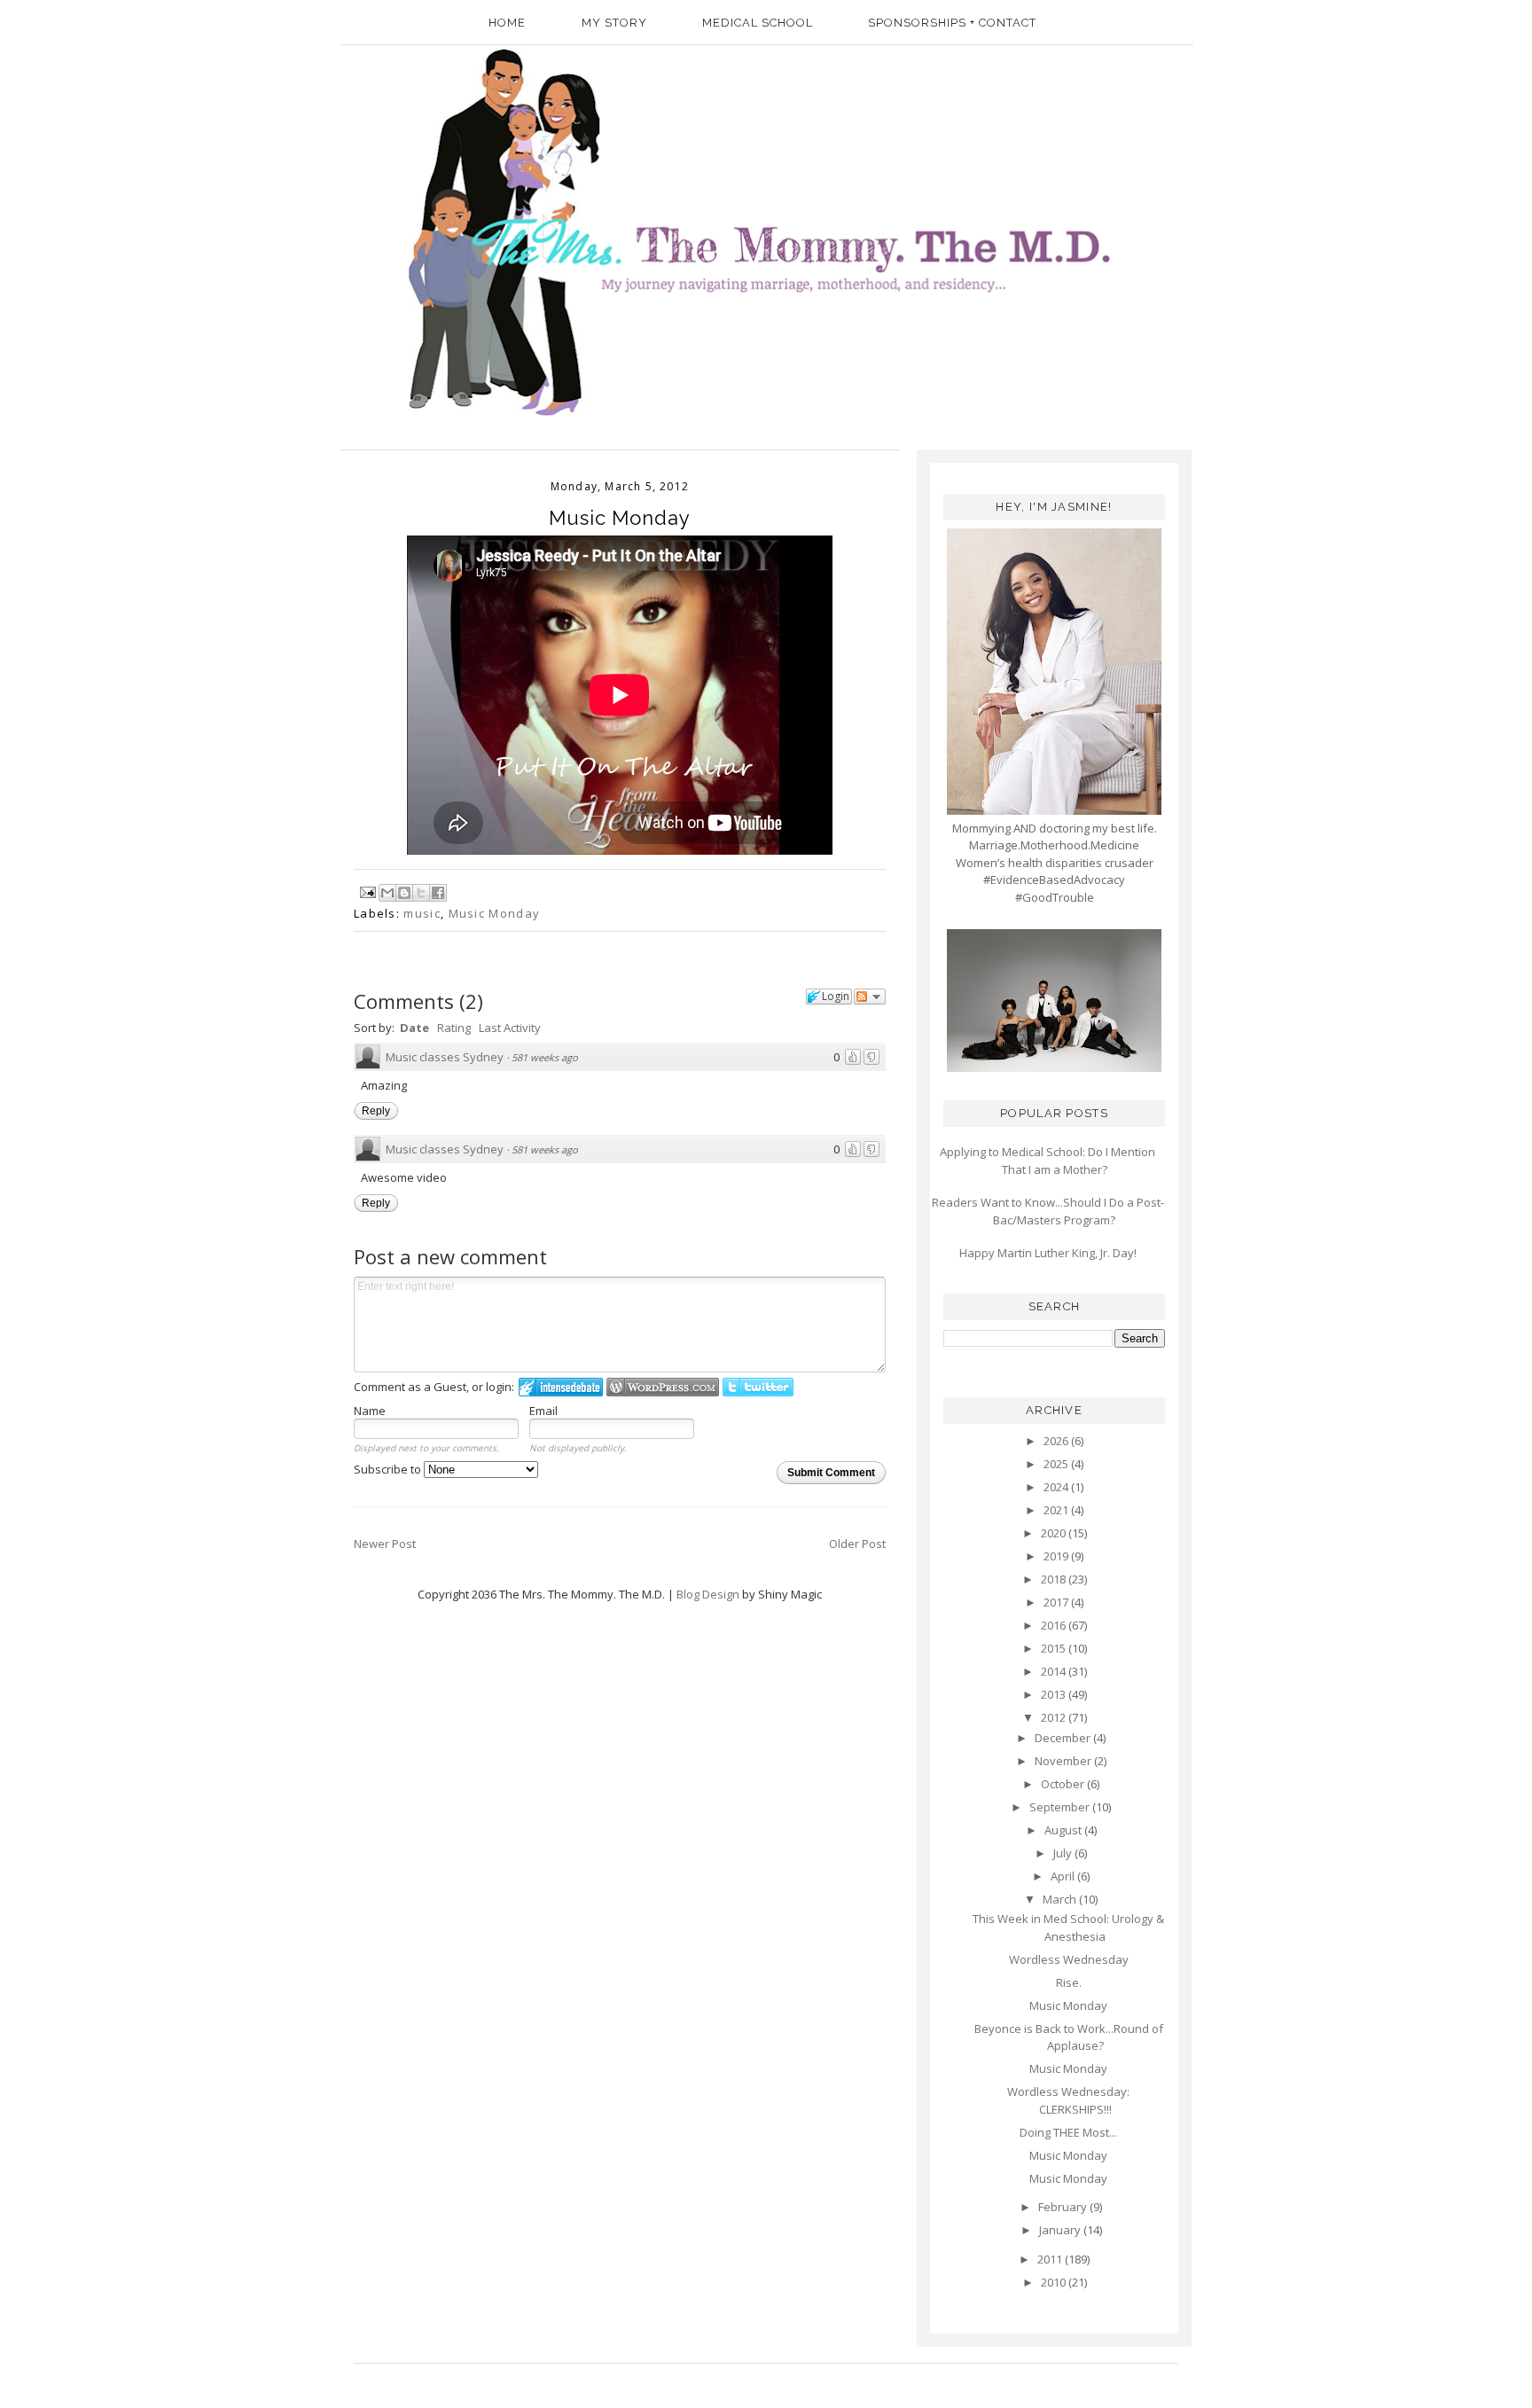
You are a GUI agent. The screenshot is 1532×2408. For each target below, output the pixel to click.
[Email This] (387, 893)
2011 (1051, 2259)
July (1064, 1853)
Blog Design (708, 1594)
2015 (1055, 1648)
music (422, 913)
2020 (1055, 1533)
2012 (1055, 1717)
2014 (1055, 1671)
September (1061, 1807)
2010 (1055, 2282)
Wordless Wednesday (1069, 1959)
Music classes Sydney (445, 1057)
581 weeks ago (545, 1057)
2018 (1055, 1579)
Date (414, 1028)
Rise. (1069, 1982)
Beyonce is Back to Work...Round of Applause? (1069, 2037)
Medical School (758, 23)
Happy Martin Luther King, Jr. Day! (1048, 1253)
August (1064, 1830)
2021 (1057, 1510)
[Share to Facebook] (438, 893)
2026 (1057, 1441)
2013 (1055, 1694)
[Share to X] (421, 893)
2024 (1057, 1487)
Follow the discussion (870, 997)
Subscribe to (389, 1469)
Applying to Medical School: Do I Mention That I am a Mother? (1047, 1161)
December (1064, 1738)
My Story (614, 23)
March (1061, 1899)
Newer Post (385, 1544)
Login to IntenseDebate (561, 1387)
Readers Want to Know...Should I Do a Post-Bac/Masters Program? (1048, 1211)
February (1064, 2207)
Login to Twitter (758, 1387)
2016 (1055, 1625)
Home (507, 23)
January (1061, 2230)
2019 (1057, 1556)
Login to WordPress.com (663, 1387)
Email (543, 1411)
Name (370, 1411)
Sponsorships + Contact (952, 23)
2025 (1057, 1464)
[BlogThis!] (404, 893)
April (1064, 1876)
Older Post (857, 1544)
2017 (1057, 1602)
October (1064, 1784)
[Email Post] (367, 890)
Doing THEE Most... (1068, 2132)
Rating (454, 1028)
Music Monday (495, 913)
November (1064, 1761)
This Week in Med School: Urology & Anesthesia (1068, 1927)
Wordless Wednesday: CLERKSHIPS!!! (1068, 2100)
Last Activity (510, 1028)
